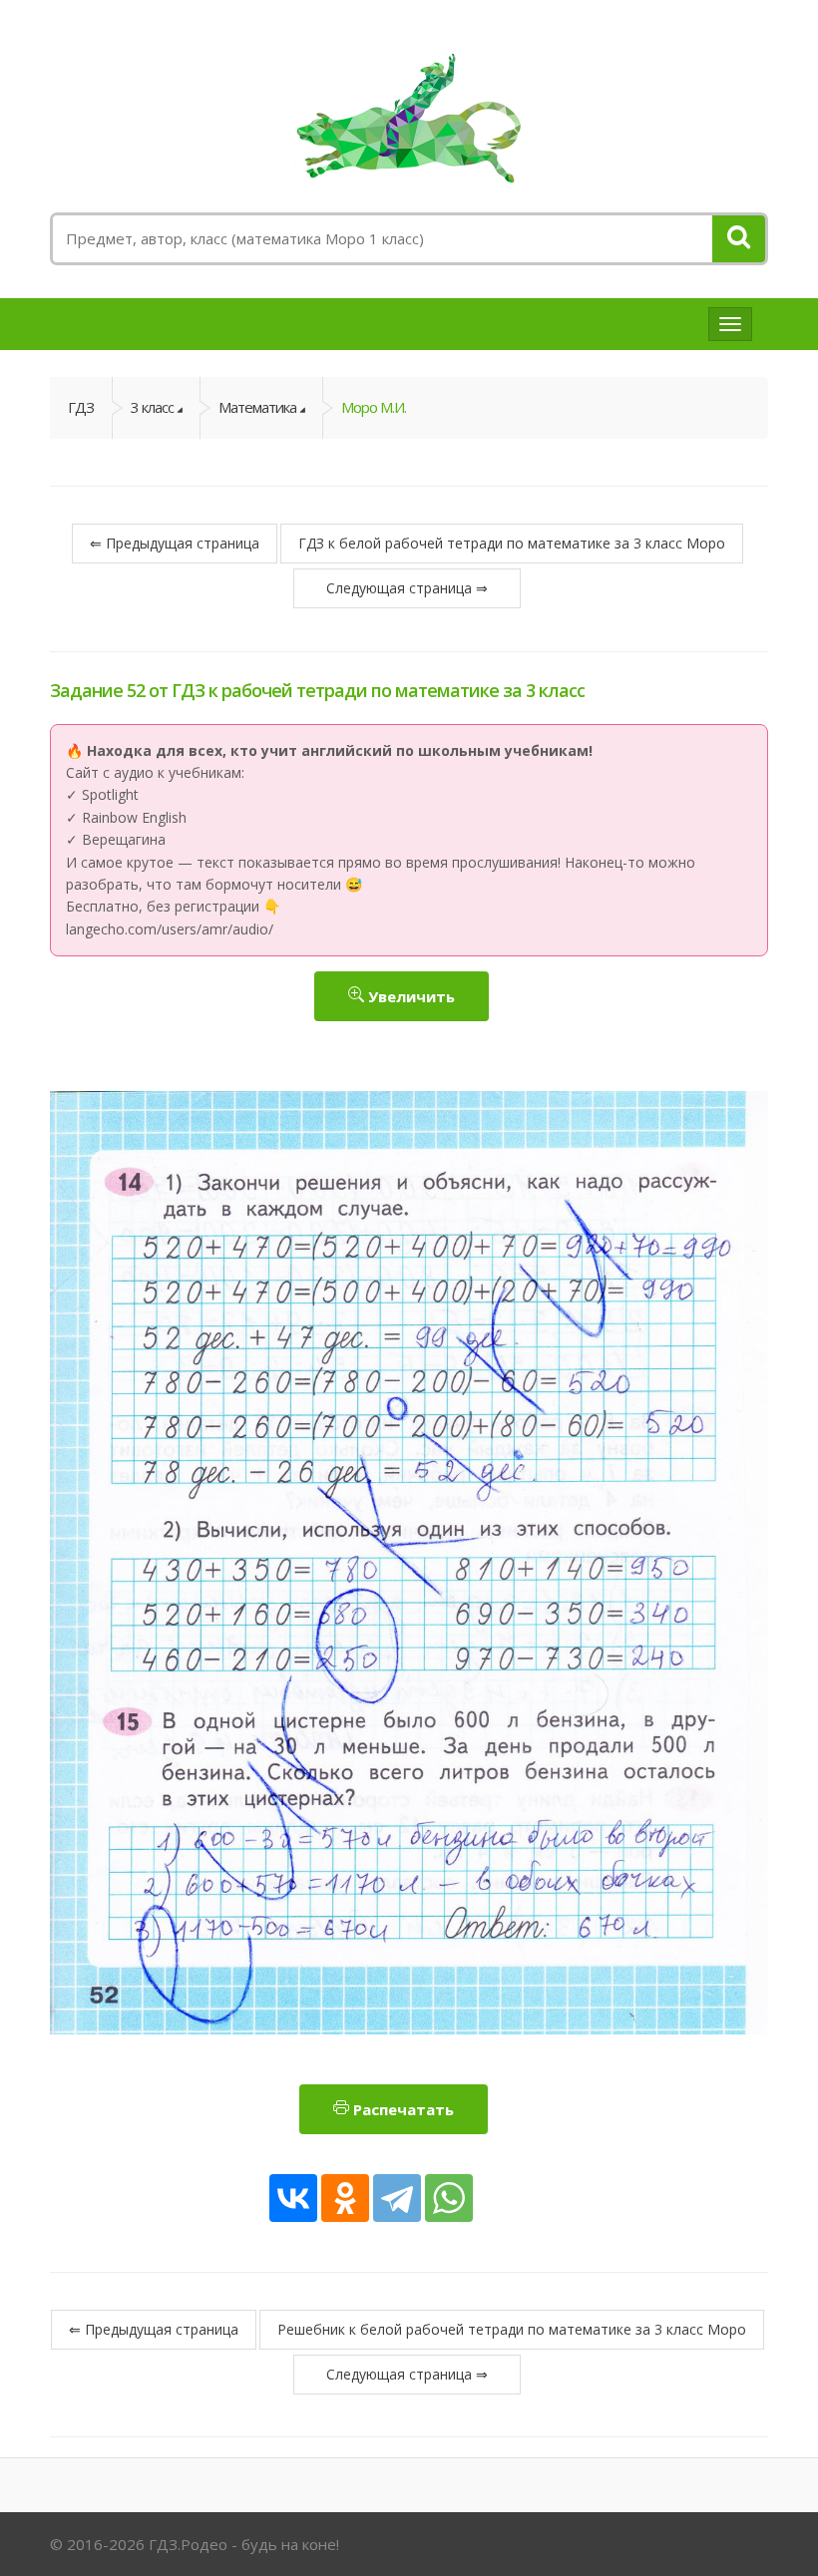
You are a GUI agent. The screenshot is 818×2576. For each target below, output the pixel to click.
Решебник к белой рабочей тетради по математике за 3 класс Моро (512, 2329)
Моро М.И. (374, 407)
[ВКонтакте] (293, 2198)
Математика (257, 407)
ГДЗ (81, 407)
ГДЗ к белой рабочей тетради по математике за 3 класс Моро (512, 543)
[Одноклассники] (345, 2198)
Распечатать (402, 2109)
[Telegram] (397, 2198)
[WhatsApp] (449, 2198)
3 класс (152, 407)
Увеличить (409, 996)
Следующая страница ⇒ (407, 588)
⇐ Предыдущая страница (175, 543)
